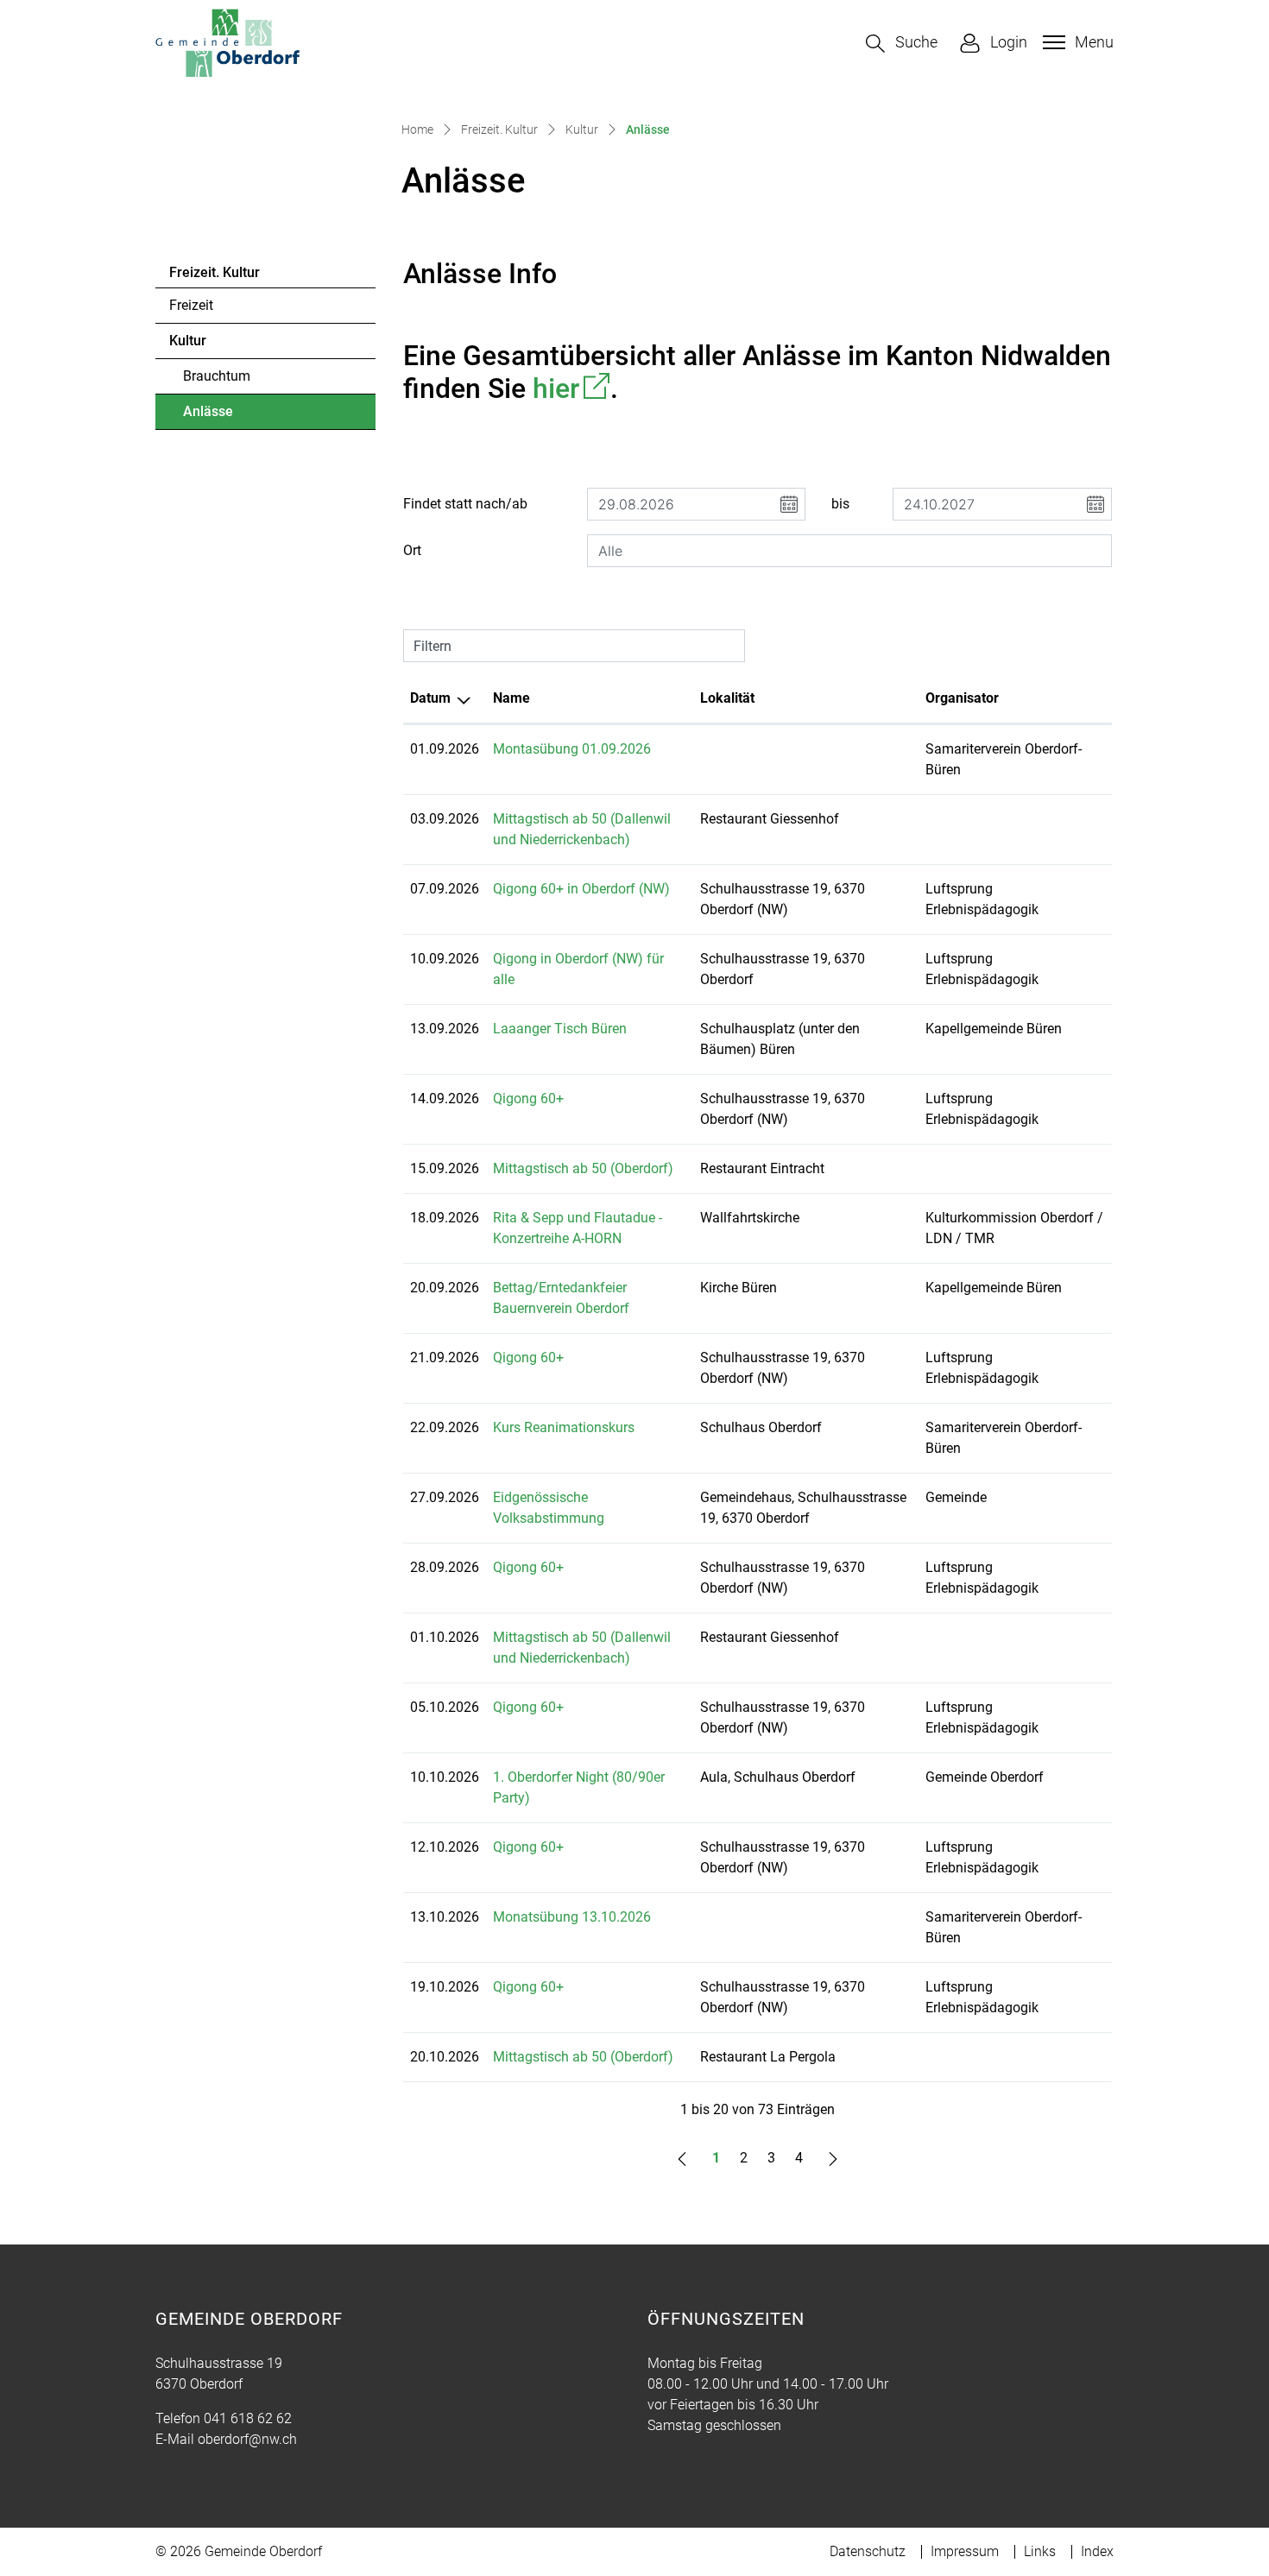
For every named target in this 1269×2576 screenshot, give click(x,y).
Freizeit (191, 305)
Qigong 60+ (528, 1099)
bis (840, 504)
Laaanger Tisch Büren (560, 1029)
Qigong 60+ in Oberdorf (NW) (581, 889)
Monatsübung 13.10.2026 (572, 1917)
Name (511, 698)
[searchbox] (849, 551)
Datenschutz (868, 2551)
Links (1040, 2551)
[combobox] (849, 551)
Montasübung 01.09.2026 (572, 749)
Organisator (962, 698)
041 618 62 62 (248, 2418)
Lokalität (727, 698)
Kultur (188, 341)
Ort (412, 550)
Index (1097, 2551)
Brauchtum (217, 376)
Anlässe (230, 416)
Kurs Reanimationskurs (564, 1427)
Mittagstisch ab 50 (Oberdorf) (583, 1168)
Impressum (965, 2551)
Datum (430, 698)
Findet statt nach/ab (465, 504)
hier (571, 388)
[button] (902, 44)
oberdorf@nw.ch (247, 2439)
